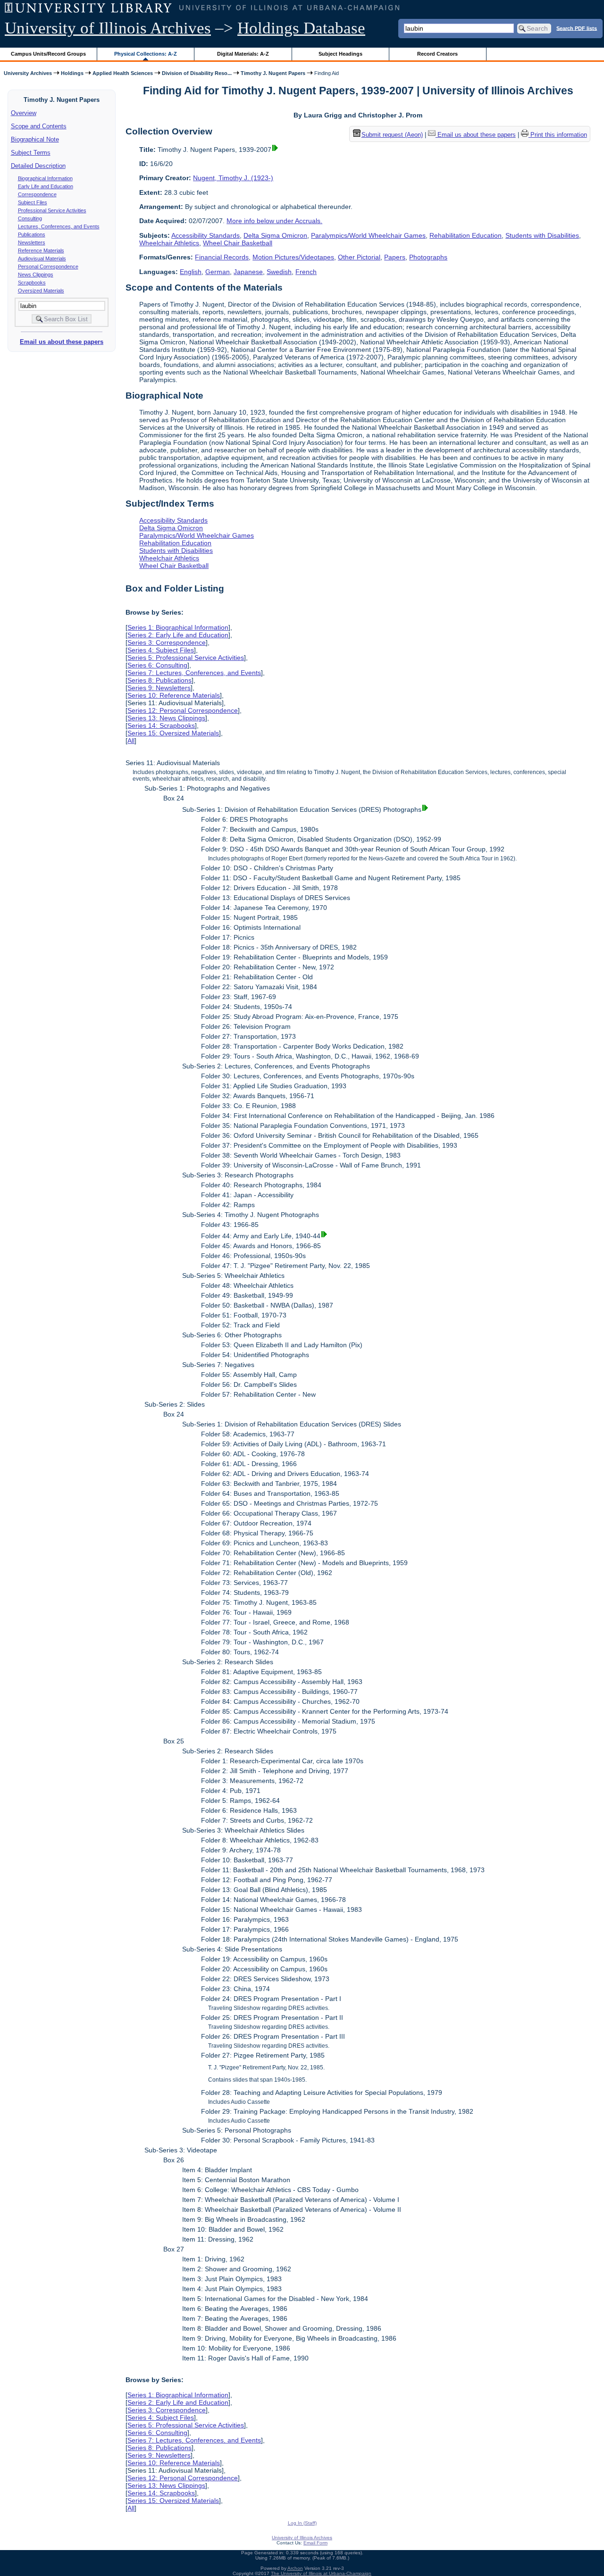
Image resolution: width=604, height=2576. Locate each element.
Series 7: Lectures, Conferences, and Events (194, 673)
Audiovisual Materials (42, 258)
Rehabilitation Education (466, 235)
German (218, 272)
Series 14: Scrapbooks (161, 725)
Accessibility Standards (206, 235)
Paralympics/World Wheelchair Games (368, 235)
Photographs (428, 257)
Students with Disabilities (542, 235)
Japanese (248, 272)
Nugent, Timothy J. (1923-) (233, 178)
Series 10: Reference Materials (174, 695)
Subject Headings (340, 54)
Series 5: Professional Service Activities (186, 658)
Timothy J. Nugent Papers (273, 73)
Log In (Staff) (302, 2523)
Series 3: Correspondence (167, 642)
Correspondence (37, 194)
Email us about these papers (62, 342)
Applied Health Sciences (123, 73)
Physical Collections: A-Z (146, 54)
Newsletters (32, 242)
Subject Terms (31, 153)
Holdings (72, 73)
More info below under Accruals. (274, 221)
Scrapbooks (32, 283)
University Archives (28, 73)
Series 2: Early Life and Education (178, 635)
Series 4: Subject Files (161, 650)
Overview (24, 113)
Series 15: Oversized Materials (173, 733)
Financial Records (222, 257)
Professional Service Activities (52, 210)
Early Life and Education (46, 186)
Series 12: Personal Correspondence (183, 710)
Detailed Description (38, 166)
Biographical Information (45, 178)
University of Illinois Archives (108, 28)
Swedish (279, 272)
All (131, 741)
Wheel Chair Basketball (238, 243)
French (306, 272)
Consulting (30, 218)
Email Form (315, 2543)
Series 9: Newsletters (159, 688)
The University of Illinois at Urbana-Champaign (321, 2573)
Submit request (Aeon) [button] (392, 135)
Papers (395, 257)
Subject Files (33, 202)
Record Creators (437, 54)
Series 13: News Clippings (166, 718)
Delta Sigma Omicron (275, 235)
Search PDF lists (577, 28)
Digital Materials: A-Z (243, 54)
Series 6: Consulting (157, 665)
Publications (32, 234)
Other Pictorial (359, 257)
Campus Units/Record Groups (48, 54)
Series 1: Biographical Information (178, 627)
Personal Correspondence (48, 267)
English (191, 272)
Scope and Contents (39, 126)
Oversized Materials (41, 291)
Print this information (558, 135)
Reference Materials (41, 250)
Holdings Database (301, 28)
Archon (295, 2568)
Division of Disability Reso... (197, 73)
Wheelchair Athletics (169, 243)
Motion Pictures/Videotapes (293, 257)
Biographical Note (35, 139)
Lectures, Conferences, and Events (59, 226)
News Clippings (36, 275)
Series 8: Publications (159, 680)
